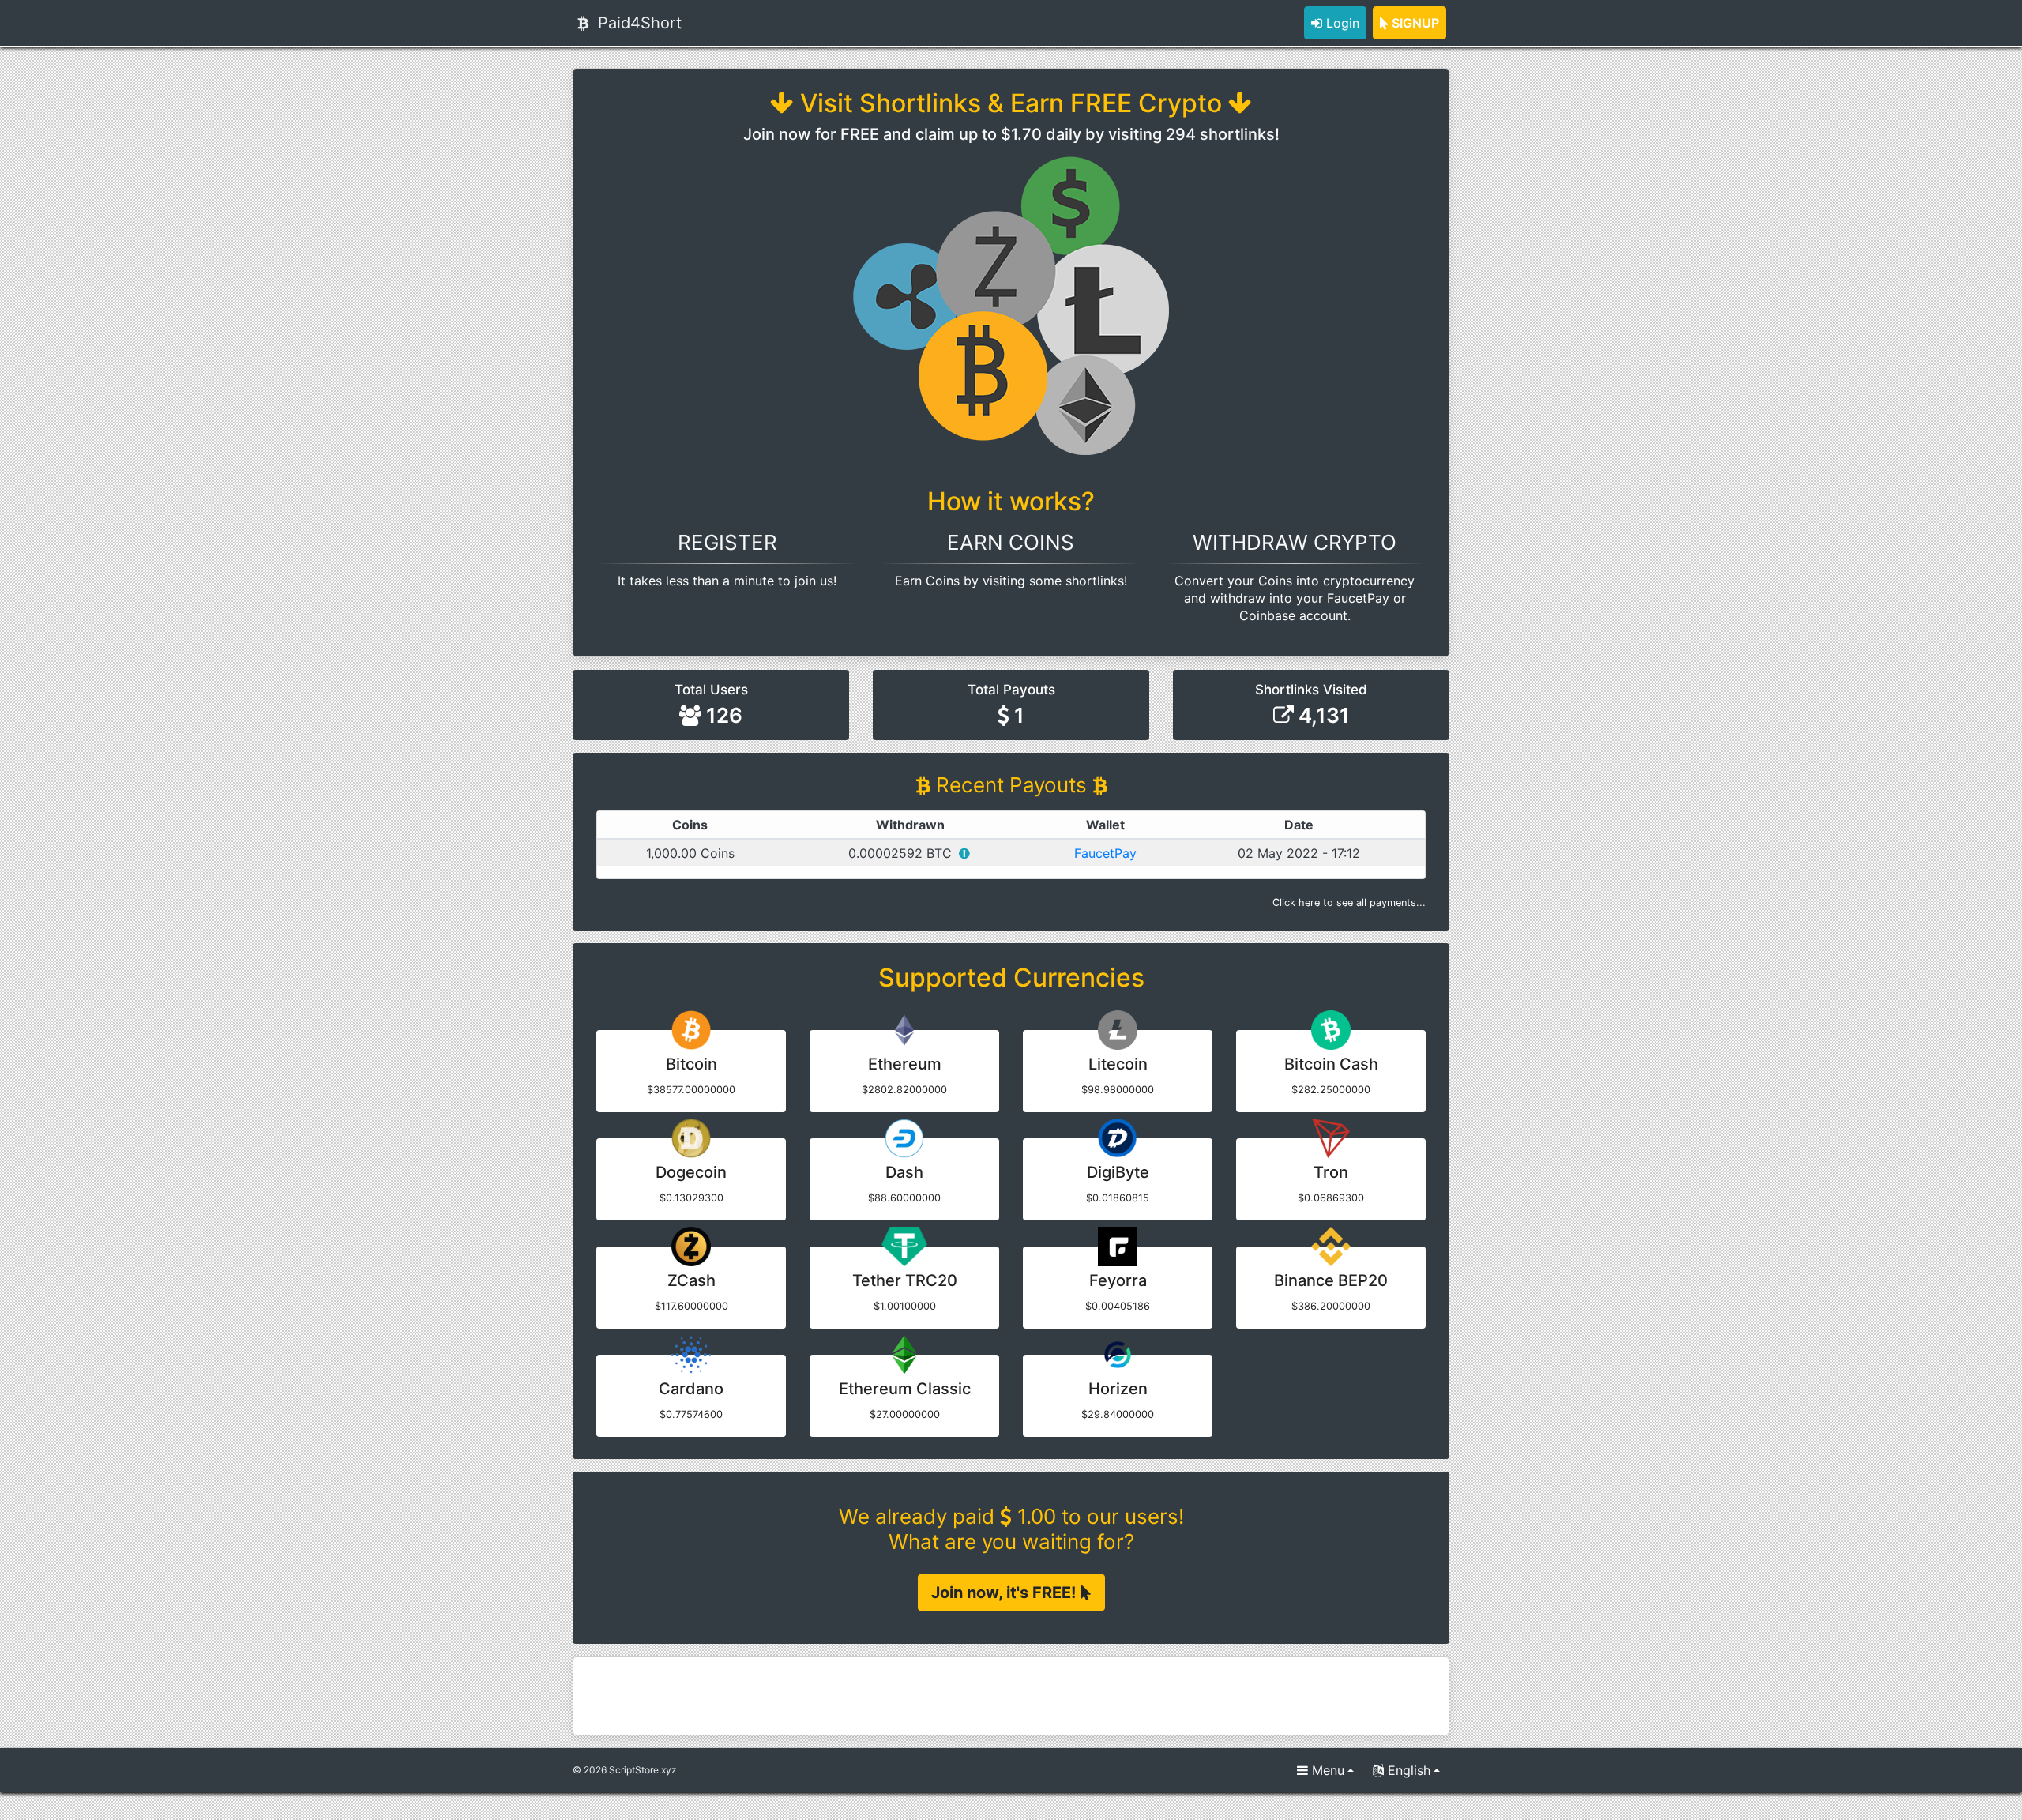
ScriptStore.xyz (643, 1770)
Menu (1326, 1770)
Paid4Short (637, 23)
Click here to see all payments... (1349, 902)
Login (1341, 23)
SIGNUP (1414, 23)
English (1407, 1770)
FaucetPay (1105, 853)
